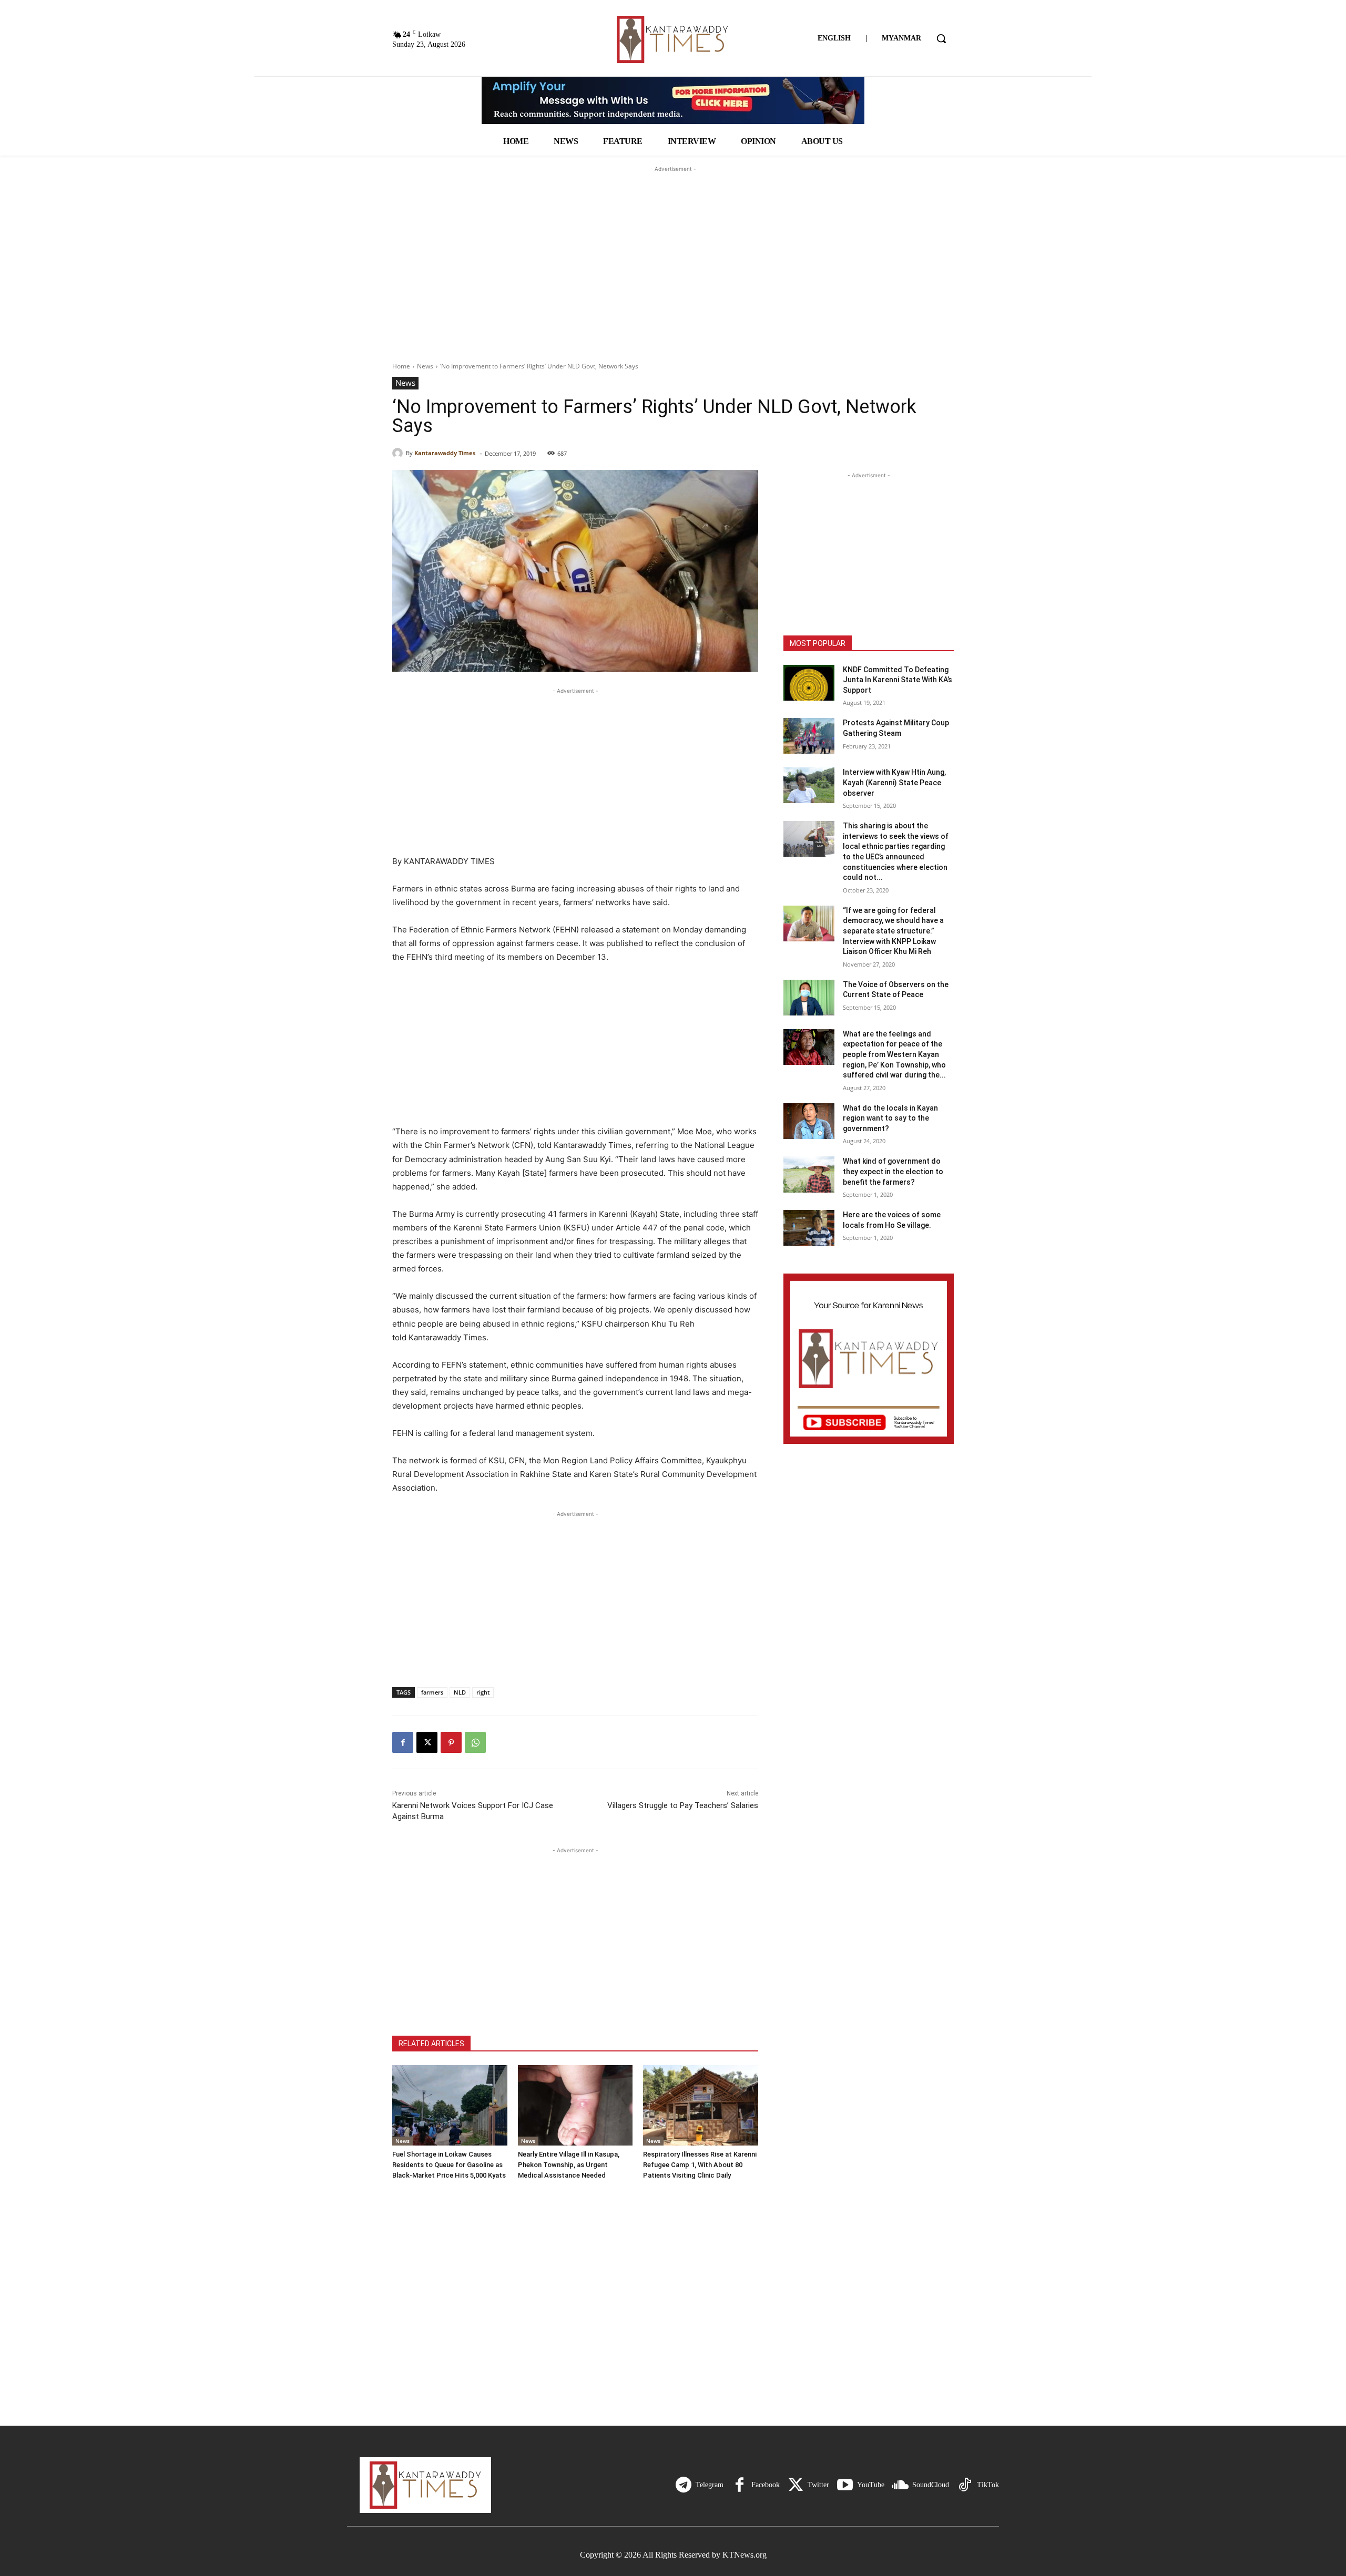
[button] (941, 38)
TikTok (988, 2485)
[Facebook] (403, 1742)
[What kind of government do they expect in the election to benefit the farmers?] (809, 1174)
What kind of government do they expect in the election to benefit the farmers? (893, 1171)
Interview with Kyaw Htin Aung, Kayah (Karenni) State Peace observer (894, 782)
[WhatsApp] (475, 1742)
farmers (432, 1692)
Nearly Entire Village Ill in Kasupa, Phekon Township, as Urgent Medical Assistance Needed (569, 2165)
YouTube (871, 2485)
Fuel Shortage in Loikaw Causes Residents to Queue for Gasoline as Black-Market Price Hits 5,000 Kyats (449, 2165)
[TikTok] (965, 2485)
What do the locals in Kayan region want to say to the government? (890, 1118)
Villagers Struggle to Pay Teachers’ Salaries (683, 1805)
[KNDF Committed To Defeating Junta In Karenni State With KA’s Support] (809, 683)
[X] (427, 1742)
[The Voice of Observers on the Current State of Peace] (809, 998)
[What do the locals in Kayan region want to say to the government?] (809, 1121)
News (425, 366)
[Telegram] (684, 2485)
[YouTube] (845, 2485)
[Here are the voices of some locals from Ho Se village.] (809, 1228)
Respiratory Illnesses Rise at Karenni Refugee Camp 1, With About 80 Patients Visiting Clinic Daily (700, 2165)
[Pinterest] (451, 1742)
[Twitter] (796, 2485)
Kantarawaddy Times (445, 453)
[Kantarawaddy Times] (399, 453)
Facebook (766, 2485)
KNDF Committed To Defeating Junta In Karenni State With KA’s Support (898, 680)
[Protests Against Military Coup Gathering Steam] (809, 736)
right (483, 1692)
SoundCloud (931, 2485)
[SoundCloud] (900, 2485)
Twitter (818, 2485)
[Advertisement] (673, 240)
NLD (460, 1692)
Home (401, 366)
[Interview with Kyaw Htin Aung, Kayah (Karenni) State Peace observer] (809, 785)
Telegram (710, 2485)
